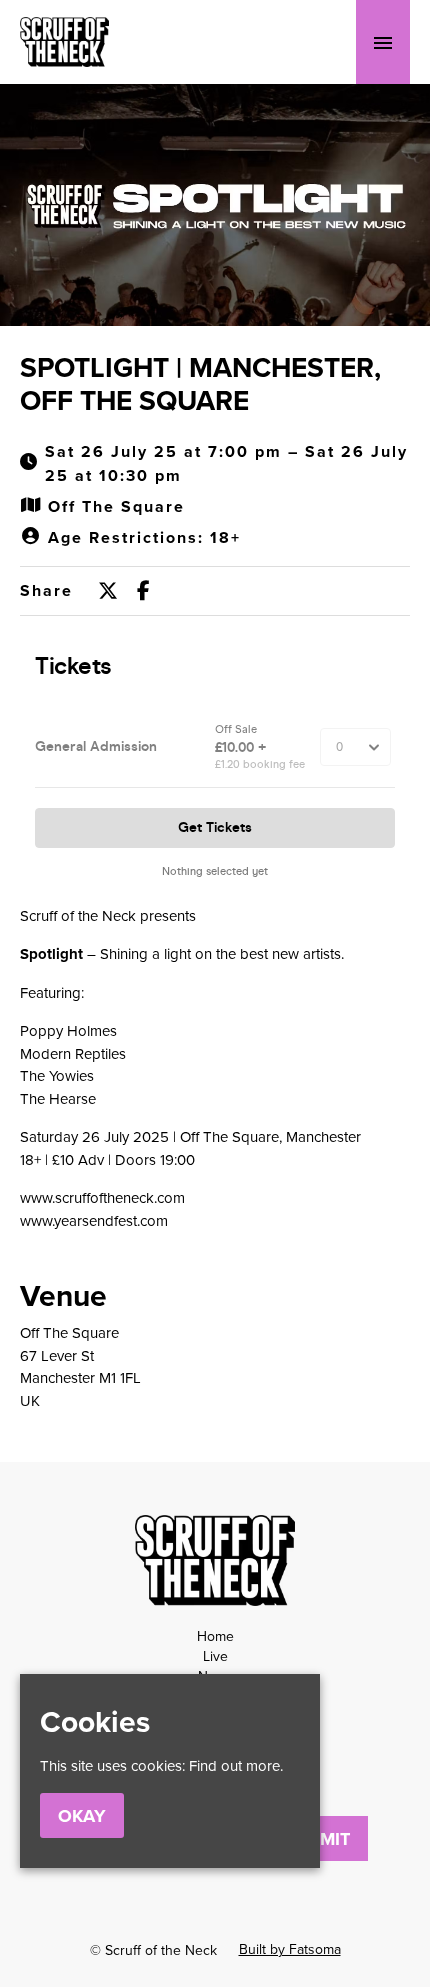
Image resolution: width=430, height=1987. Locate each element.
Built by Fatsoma (290, 1949)
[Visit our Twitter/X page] (108, 592)
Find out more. (236, 1765)
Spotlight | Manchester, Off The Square (200, 384)
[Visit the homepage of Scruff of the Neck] (64, 42)
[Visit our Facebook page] (143, 592)
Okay (82, 1816)
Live (215, 1656)
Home (215, 1636)
